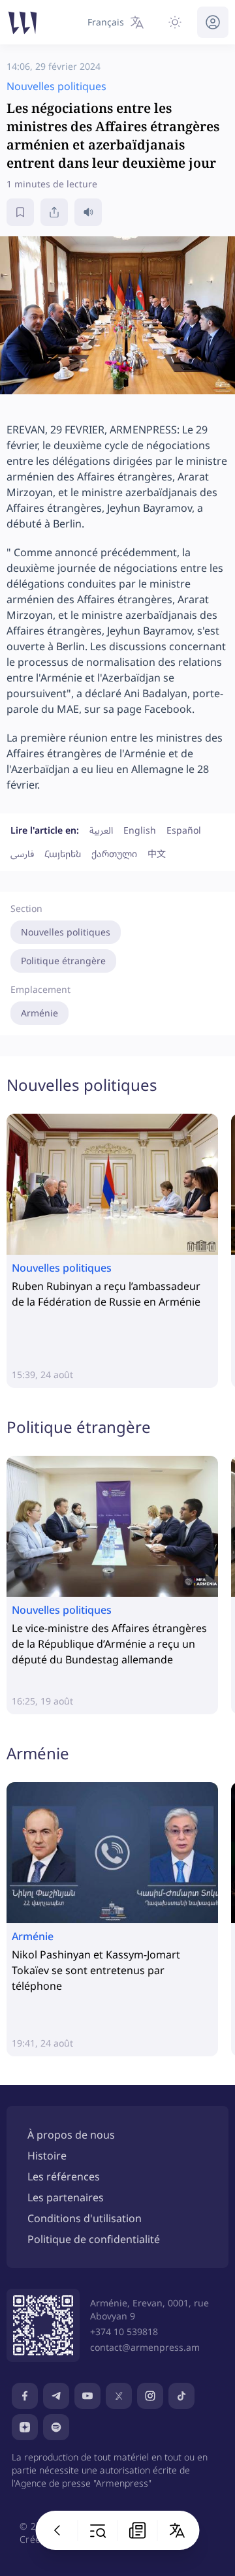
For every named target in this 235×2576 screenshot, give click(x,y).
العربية (101, 830)
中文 (157, 854)
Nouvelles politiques (66, 932)
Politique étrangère (63, 961)
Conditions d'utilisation (85, 2218)
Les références (64, 2176)
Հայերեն (63, 854)
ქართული (114, 854)
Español (184, 830)
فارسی (22, 854)
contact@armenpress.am (145, 2347)
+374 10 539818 (124, 2332)
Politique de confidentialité (94, 2239)
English (140, 830)
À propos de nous (71, 2135)
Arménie (39, 1013)
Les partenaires (66, 2197)
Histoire (47, 2156)
